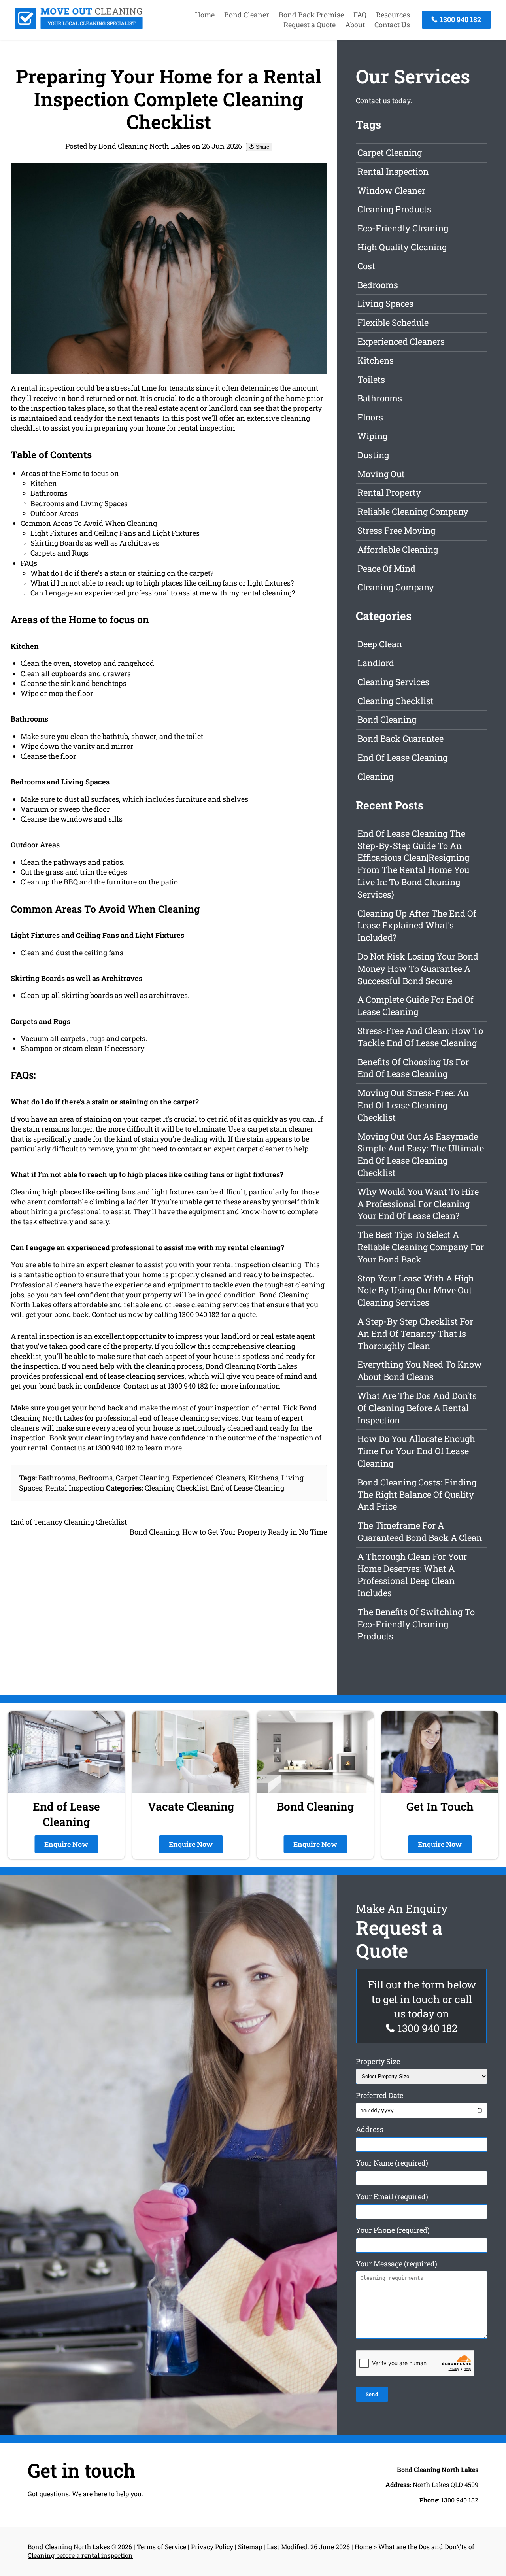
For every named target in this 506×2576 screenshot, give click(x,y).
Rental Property (389, 492)
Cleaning (375, 776)
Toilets (371, 379)
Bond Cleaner (247, 15)
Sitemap (250, 2547)
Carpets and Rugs (59, 553)
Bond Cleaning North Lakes (69, 2547)
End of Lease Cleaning (247, 1488)
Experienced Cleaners (209, 1478)
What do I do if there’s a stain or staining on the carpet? (122, 573)
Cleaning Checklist (176, 1488)
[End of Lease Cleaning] (79, 26)
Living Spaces (385, 303)
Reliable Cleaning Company (413, 511)
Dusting (373, 455)
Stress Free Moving (396, 530)
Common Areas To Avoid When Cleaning (89, 523)
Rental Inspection (75, 1488)
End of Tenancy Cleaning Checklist (69, 1522)
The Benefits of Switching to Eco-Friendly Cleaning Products (416, 1624)
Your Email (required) (392, 2196)
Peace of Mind (386, 568)
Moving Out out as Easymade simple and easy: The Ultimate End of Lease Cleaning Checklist (421, 1154)
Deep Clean (380, 644)
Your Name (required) (392, 2163)
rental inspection (207, 428)
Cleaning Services (393, 682)
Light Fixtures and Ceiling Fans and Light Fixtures (115, 533)
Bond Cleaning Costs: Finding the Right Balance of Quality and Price (417, 1494)
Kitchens (263, 1478)
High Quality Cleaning (402, 247)
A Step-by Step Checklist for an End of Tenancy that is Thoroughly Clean (415, 1333)
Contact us (373, 100)
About (355, 25)
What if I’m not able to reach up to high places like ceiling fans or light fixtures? (162, 583)
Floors (370, 417)
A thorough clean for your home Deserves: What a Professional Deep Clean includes (412, 1575)
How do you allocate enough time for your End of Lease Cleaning (416, 1451)
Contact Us (392, 25)
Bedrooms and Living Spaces (79, 503)
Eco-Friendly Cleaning (403, 228)
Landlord (376, 663)
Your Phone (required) (393, 2230)
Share (262, 147)
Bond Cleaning (387, 719)
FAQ (360, 15)
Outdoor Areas (54, 513)
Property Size (378, 2061)
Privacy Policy (212, 2547)
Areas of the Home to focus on (70, 473)
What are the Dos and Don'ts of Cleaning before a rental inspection (417, 1408)
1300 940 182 (460, 19)
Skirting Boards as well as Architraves (95, 543)
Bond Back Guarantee (400, 738)
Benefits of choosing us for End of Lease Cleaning (413, 1068)
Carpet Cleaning (143, 1478)
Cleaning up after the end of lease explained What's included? (417, 925)
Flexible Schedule (393, 322)
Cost (366, 266)
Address (370, 2129)
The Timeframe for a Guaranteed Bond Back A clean (420, 1531)
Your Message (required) (396, 2264)
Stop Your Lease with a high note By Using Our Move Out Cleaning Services (416, 1290)
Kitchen (44, 483)
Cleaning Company (396, 587)
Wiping (372, 436)
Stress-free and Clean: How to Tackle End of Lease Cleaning (420, 1037)
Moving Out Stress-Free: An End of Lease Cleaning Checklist (413, 1105)
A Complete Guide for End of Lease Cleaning (415, 1005)
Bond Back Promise (311, 15)
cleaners (68, 1285)
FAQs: (30, 563)
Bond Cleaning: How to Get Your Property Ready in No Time (228, 1532)
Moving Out (381, 474)
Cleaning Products (394, 209)
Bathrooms (49, 493)
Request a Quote (310, 25)
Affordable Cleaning (398, 549)
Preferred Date (379, 2095)
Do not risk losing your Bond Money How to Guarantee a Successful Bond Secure (418, 969)
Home (205, 15)
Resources (393, 15)
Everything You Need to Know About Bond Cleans (420, 1370)
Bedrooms (96, 1478)
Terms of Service (161, 2547)
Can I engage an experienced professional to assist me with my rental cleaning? (163, 593)
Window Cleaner (391, 190)
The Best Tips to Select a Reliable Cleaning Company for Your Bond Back (421, 1247)
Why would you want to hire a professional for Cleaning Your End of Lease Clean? (418, 1204)
